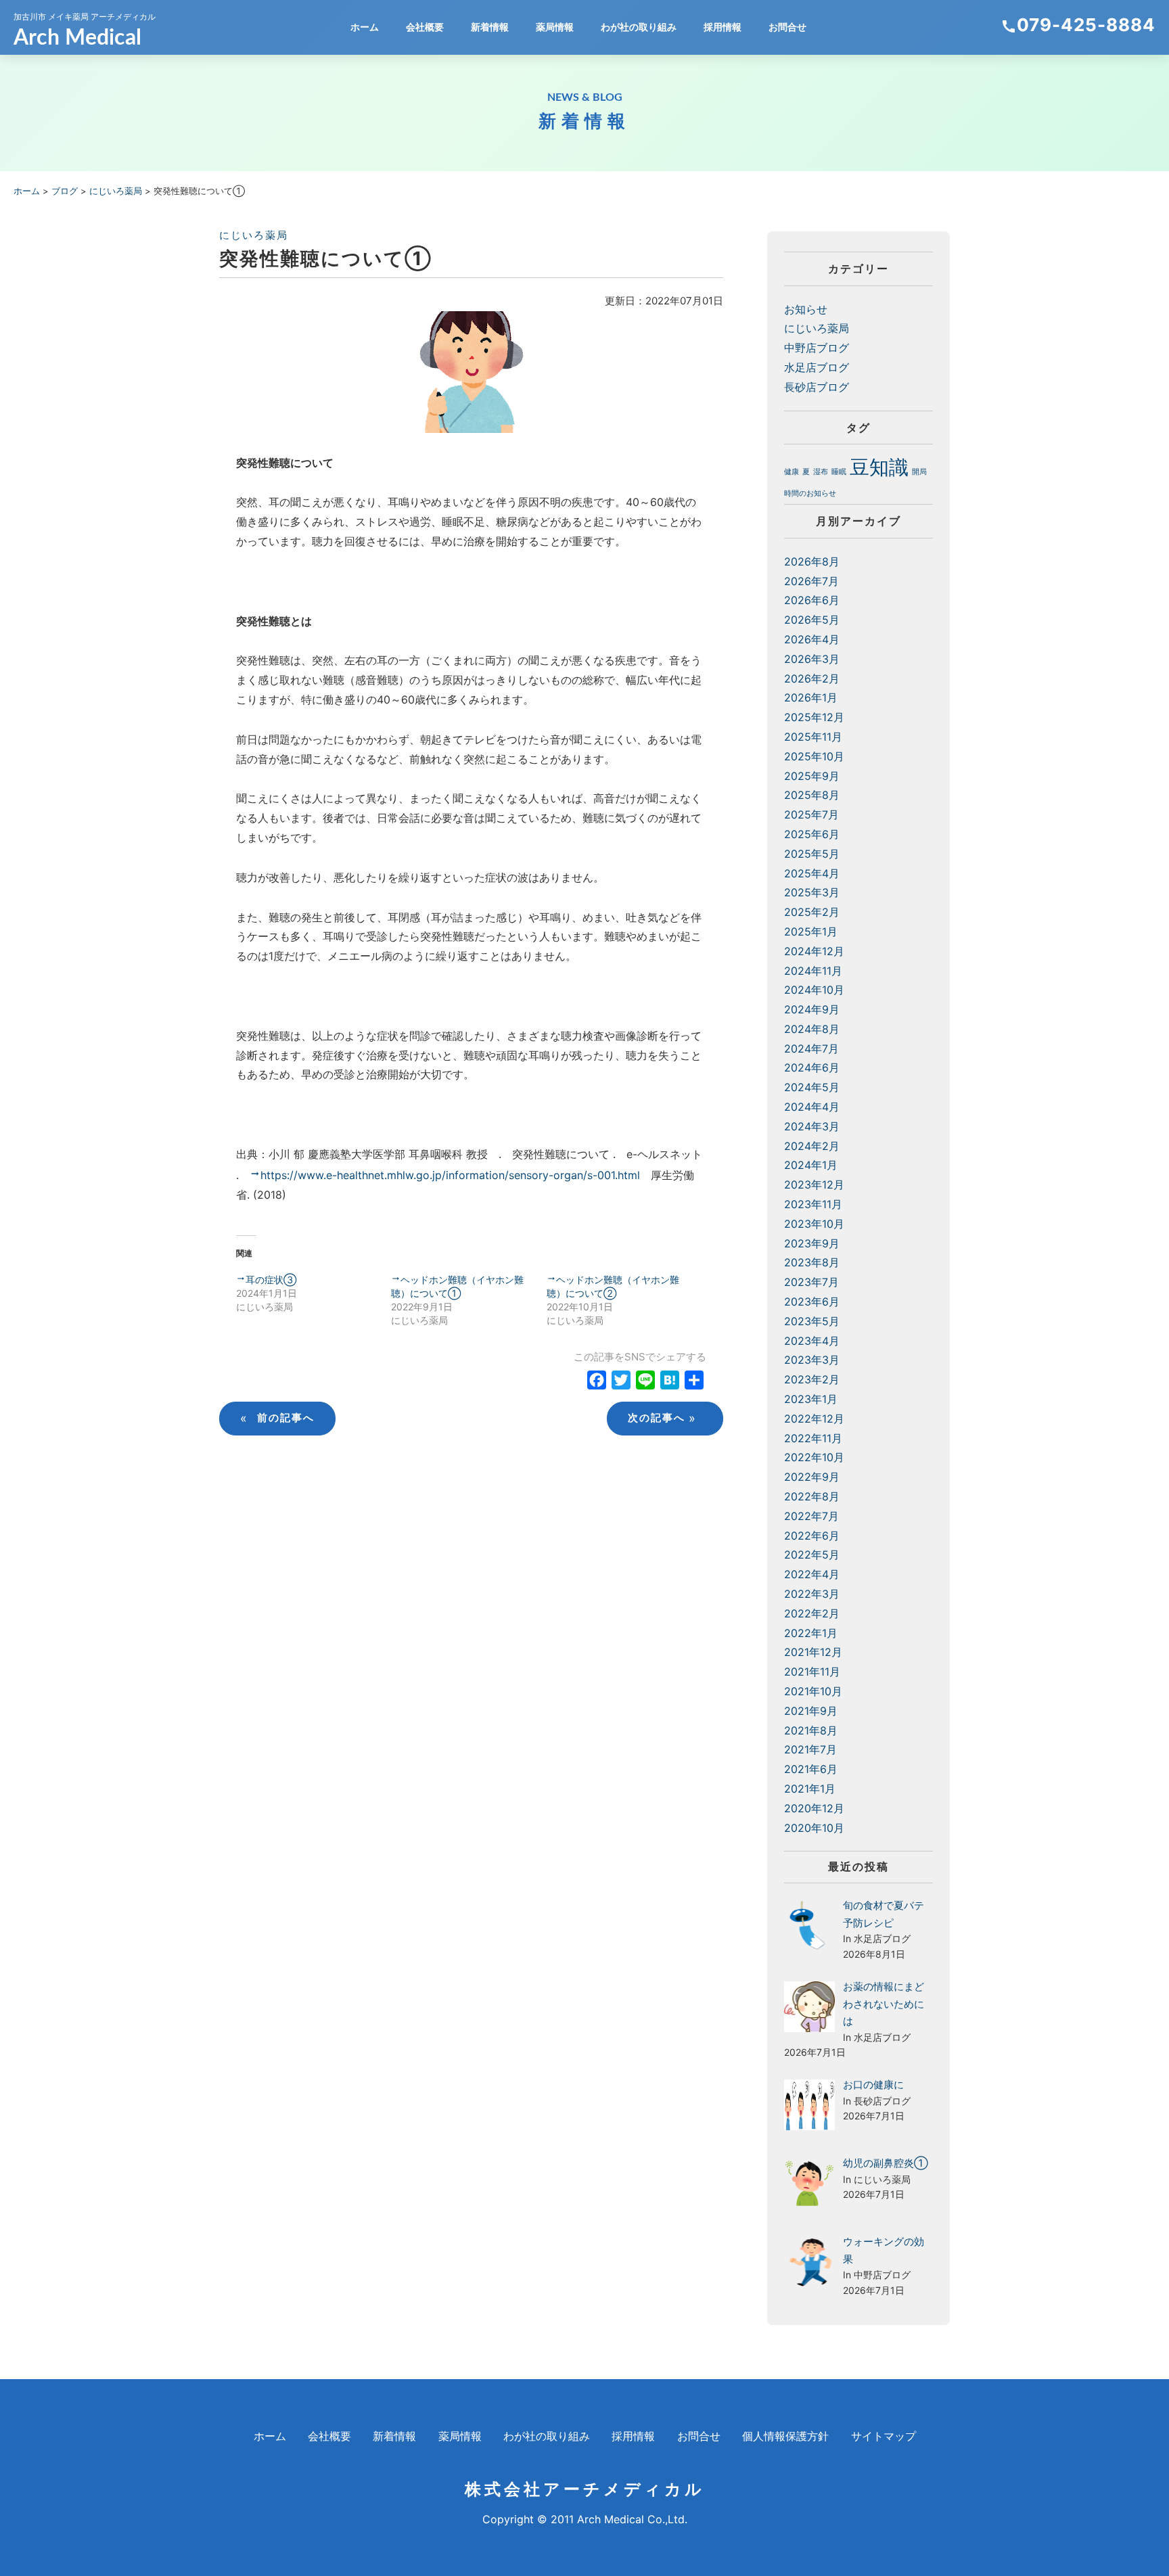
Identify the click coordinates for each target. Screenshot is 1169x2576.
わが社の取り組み (639, 27)
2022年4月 (812, 1574)
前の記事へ (277, 1418)
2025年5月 (812, 854)
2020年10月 (814, 1828)
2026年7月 (811, 581)
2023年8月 (812, 1262)
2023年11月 (813, 1204)
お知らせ (806, 309)
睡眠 (839, 472)
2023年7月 (811, 1282)
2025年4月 (812, 873)
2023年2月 (812, 1379)
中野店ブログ (817, 348)
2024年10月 (814, 990)
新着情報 (490, 27)
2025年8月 (812, 795)
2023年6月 (812, 1302)
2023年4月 (812, 1341)
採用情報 (723, 27)
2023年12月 (814, 1184)
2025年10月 (814, 756)
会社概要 (425, 27)
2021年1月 (810, 1789)
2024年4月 (812, 1107)
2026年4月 (812, 639)
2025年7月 (811, 814)
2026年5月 (812, 620)
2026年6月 (812, 600)
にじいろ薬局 (254, 235)
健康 (792, 472)
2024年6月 (812, 1067)
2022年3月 (812, 1594)
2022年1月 (811, 1633)
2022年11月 (813, 1438)
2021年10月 (813, 1691)
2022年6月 (812, 1536)
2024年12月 (814, 951)
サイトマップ (884, 2436)
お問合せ (787, 27)
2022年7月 (811, 1516)
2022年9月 (812, 1477)
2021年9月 (811, 1711)
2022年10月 (814, 1457)
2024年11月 (813, 971)
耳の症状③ (271, 1280)
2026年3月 (812, 659)
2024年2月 (812, 1146)
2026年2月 (812, 678)
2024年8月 (812, 1029)
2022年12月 (814, 1419)
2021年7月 (810, 1749)
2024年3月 (812, 1126)
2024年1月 (811, 1165)
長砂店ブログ (817, 387)
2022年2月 (812, 1613)
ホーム (365, 27)
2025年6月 (812, 834)
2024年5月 (812, 1087)
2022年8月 (812, 1496)
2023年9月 (812, 1243)
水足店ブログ (817, 367)
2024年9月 (812, 1009)
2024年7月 (811, 1049)
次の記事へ (662, 1418)
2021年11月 (812, 1672)
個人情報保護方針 (785, 2436)
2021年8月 (811, 1730)
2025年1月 (811, 931)
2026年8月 (812, 561)
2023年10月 (814, 1224)
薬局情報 (555, 27)
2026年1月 (811, 697)
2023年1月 (811, 1399)
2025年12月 (814, 717)
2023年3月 (812, 1360)
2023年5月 (812, 1321)
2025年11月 (813, 737)
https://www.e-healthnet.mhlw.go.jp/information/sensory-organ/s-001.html (450, 1175)
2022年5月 (812, 1555)
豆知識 (879, 467)
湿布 (821, 472)
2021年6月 (811, 1769)
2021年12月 (813, 1652)
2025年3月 (812, 892)
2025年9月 (812, 776)
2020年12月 (814, 1808)
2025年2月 (812, 912)
